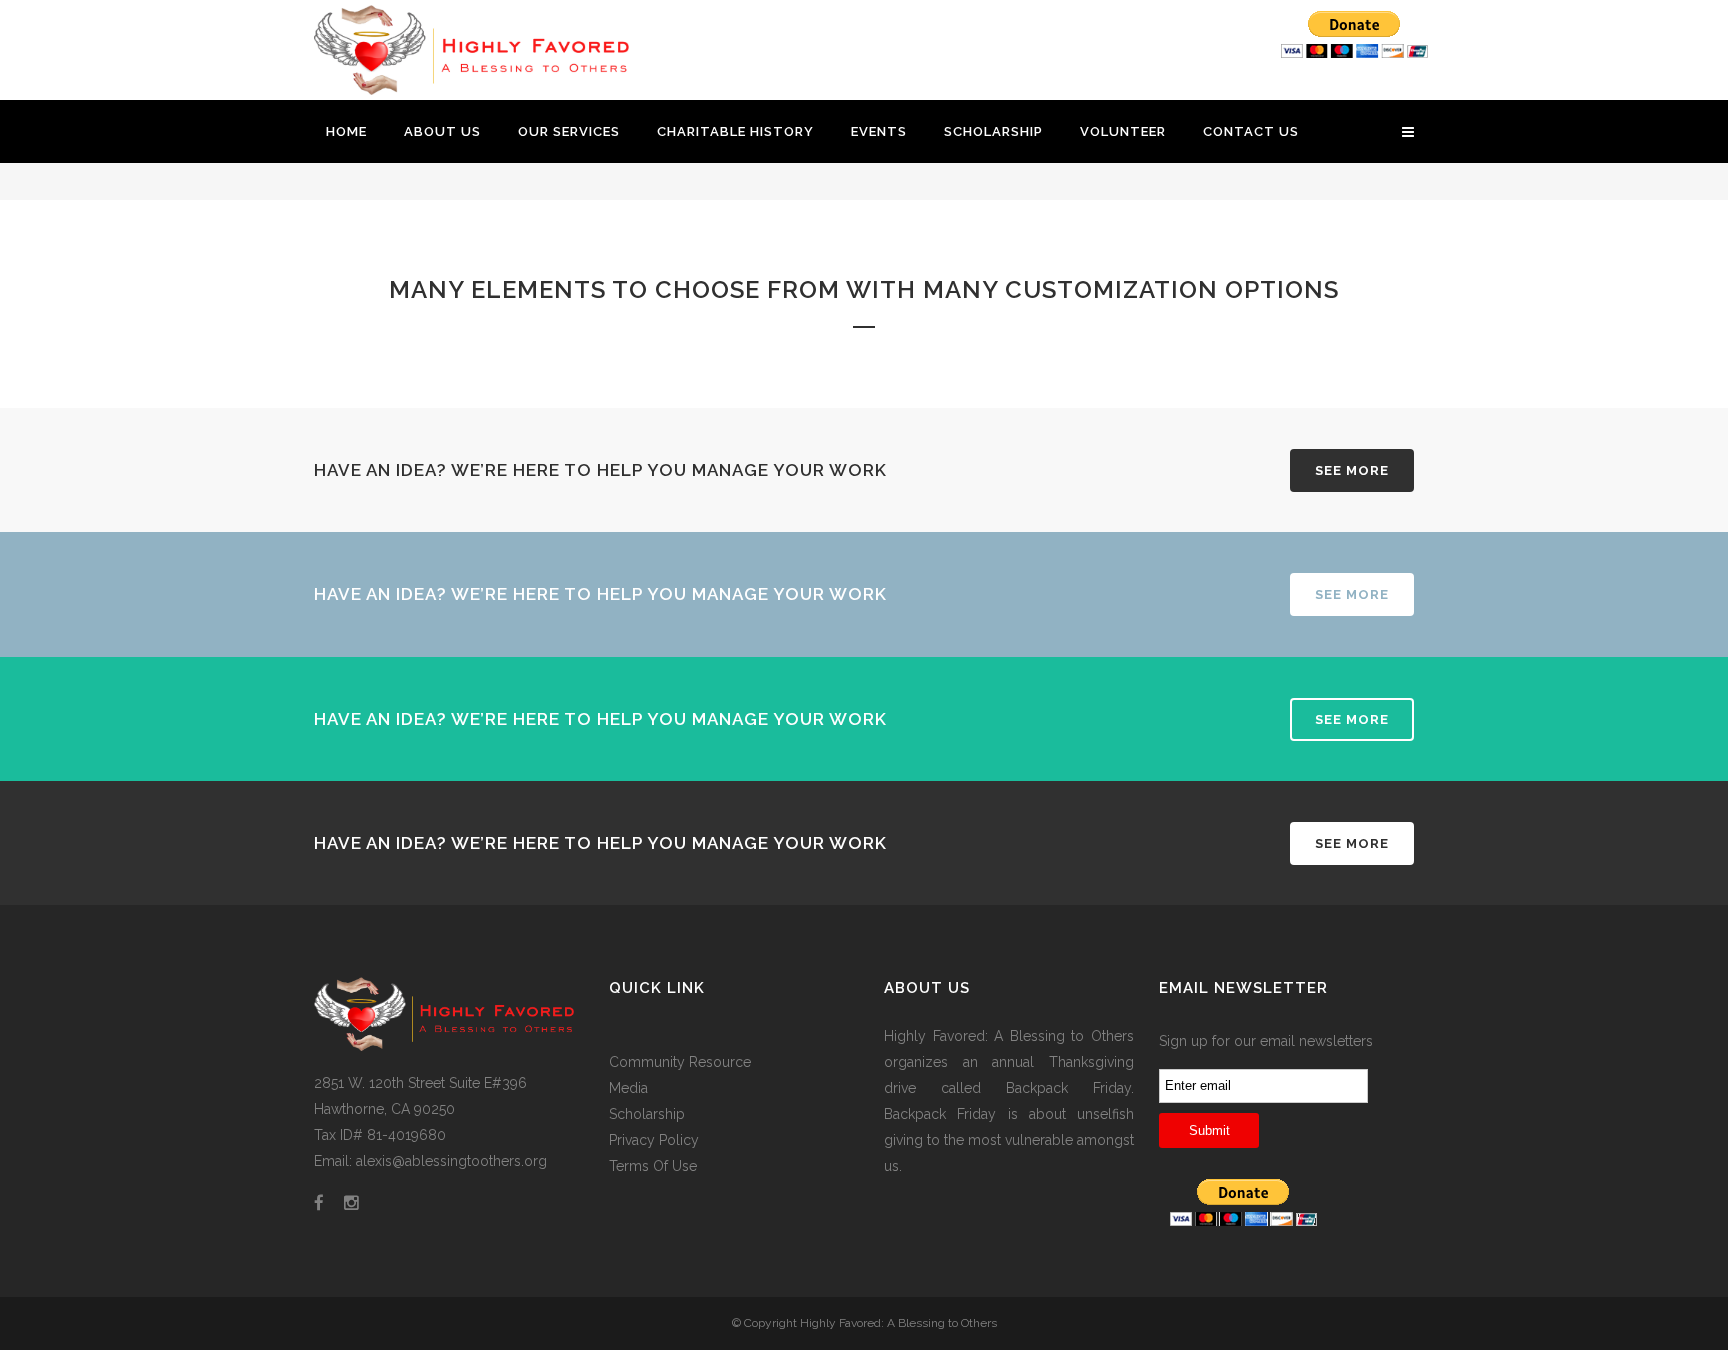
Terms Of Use (653, 1166)
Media (628, 1088)
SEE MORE (1352, 470)
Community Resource (680, 1062)
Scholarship (647, 1114)
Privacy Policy (654, 1140)
